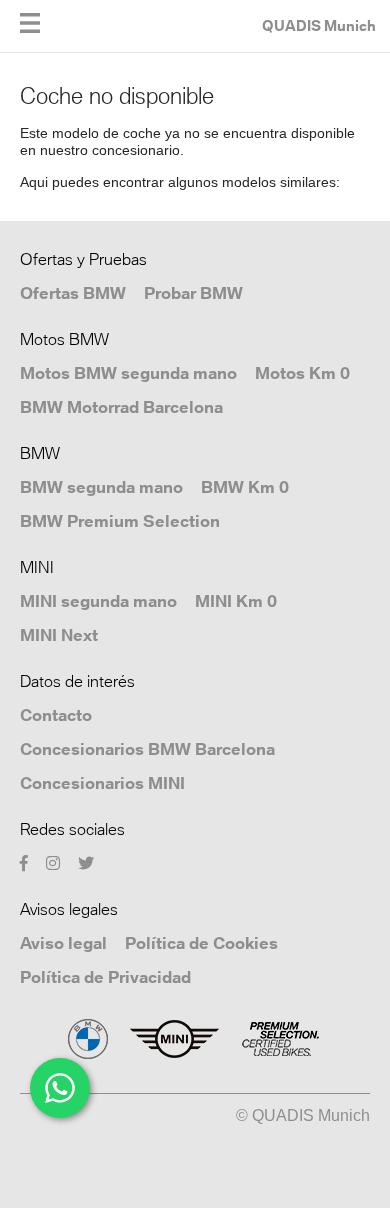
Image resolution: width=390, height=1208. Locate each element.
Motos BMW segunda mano (128, 373)
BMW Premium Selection (120, 521)
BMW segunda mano (101, 487)
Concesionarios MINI (102, 783)
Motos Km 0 (302, 373)
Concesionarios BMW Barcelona (147, 749)
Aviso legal (63, 943)
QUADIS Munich (319, 25)
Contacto (56, 715)
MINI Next (59, 635)
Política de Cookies (201, 943)
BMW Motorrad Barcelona (121, 407)
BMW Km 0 (245, 487)
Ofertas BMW (73, 293)
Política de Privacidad (105, 977)
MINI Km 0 (236, 601)
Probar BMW (193, 293)
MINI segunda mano (98, 601)
